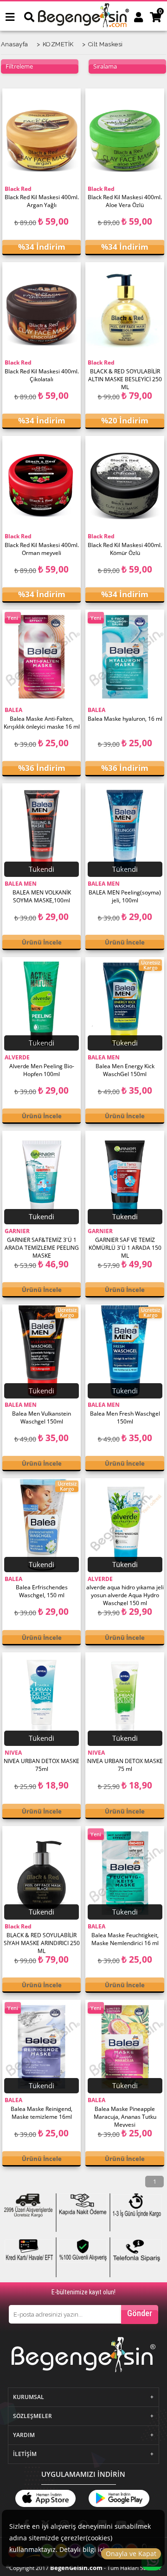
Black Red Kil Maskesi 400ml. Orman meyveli (42, 549)
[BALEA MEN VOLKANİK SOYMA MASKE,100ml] (42, 831)
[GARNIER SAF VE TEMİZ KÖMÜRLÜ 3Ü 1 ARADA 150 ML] (125, 1178)
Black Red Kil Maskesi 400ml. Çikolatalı (42, 375)
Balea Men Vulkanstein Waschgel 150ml (42, 1417)
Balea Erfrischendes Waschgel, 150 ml (42, 1591)
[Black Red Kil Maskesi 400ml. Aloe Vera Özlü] (125, 136)
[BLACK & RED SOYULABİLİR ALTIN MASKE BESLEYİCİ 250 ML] (125, 309)
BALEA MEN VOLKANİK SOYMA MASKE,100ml (42, 896)
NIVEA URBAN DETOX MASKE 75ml (42, 1765)
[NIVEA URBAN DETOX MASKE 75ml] (42, 1700)
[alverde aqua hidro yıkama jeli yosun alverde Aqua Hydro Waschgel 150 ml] (125, 1525)
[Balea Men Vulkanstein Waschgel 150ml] (42, 1352)
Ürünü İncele (42, 942)
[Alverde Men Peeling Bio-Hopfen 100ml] (42, 1004)
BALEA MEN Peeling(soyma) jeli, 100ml (125, 896)
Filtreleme (19, 66)
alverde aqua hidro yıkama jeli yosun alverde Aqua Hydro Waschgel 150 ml (125, 1594)
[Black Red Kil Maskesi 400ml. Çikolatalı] (42, 309)
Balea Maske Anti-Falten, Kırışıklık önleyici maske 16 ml (42, 723)
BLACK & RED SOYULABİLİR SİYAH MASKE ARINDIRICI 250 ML (42, 1942)
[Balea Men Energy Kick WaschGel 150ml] (125, 1004)
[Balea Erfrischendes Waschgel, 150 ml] (42, 1525)
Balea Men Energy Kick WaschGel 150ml (125, 1070)
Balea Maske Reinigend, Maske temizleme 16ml (42, 2113)
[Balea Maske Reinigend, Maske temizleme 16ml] (42, 2047)
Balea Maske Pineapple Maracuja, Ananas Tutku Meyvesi (125, 2116)
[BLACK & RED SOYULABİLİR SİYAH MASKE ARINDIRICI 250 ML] (42, 1873)
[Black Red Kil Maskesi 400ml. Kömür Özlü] (125, 483)
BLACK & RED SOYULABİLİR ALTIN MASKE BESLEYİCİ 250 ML (125, 378)
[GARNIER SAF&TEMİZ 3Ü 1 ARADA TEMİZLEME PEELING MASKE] (42, 1178)
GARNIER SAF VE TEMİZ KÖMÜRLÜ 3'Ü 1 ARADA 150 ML (125, 1247)
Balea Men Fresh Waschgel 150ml (125, 1417)
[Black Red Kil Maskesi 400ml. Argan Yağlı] (42, 136)
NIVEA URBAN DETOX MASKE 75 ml (125, 1765)
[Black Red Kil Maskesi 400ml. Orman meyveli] (42, 483)
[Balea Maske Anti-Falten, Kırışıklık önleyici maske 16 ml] (42, 657)
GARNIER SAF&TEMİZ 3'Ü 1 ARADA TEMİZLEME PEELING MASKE (42, 1247)
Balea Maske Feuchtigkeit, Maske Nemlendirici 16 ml (125, 1939)
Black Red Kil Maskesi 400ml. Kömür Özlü (125, 549)
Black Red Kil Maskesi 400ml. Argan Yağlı (42, 201)
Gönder (140, 2313)
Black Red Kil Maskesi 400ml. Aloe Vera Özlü (125, 201)
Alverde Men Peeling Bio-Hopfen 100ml (42, 1070)
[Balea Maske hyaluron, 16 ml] (125, 657)
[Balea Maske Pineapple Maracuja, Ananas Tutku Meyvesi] (125, 2047)
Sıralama (105, 66)
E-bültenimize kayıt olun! (83, 2292)
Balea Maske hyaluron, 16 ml (125, 719)
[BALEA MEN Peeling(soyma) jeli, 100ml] (125, 831)
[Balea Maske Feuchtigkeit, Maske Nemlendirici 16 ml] (125, 1873)
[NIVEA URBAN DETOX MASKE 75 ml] (125, 1700)
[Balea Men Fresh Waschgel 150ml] (125, 1352)
